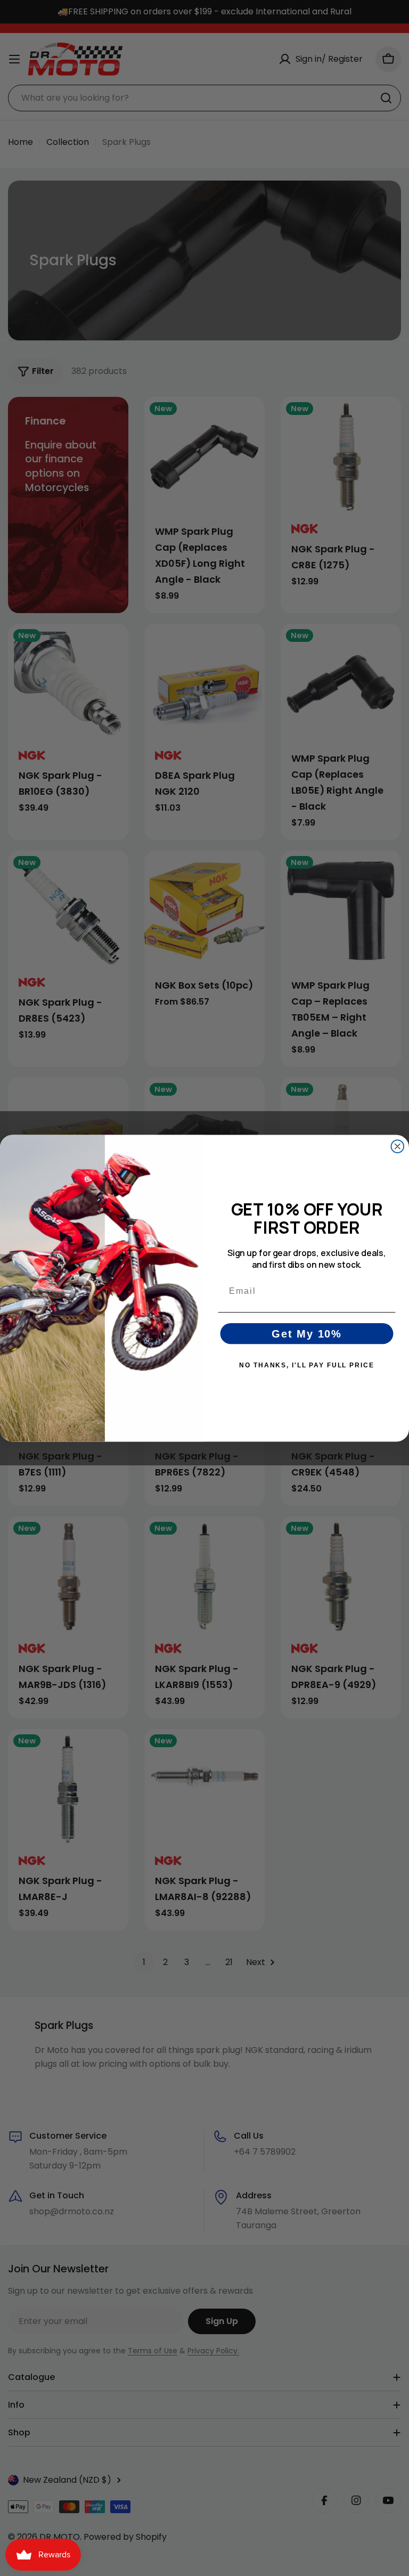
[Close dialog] (398, 1146)
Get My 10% (307, 1333)
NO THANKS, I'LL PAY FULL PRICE (306, 1365)
